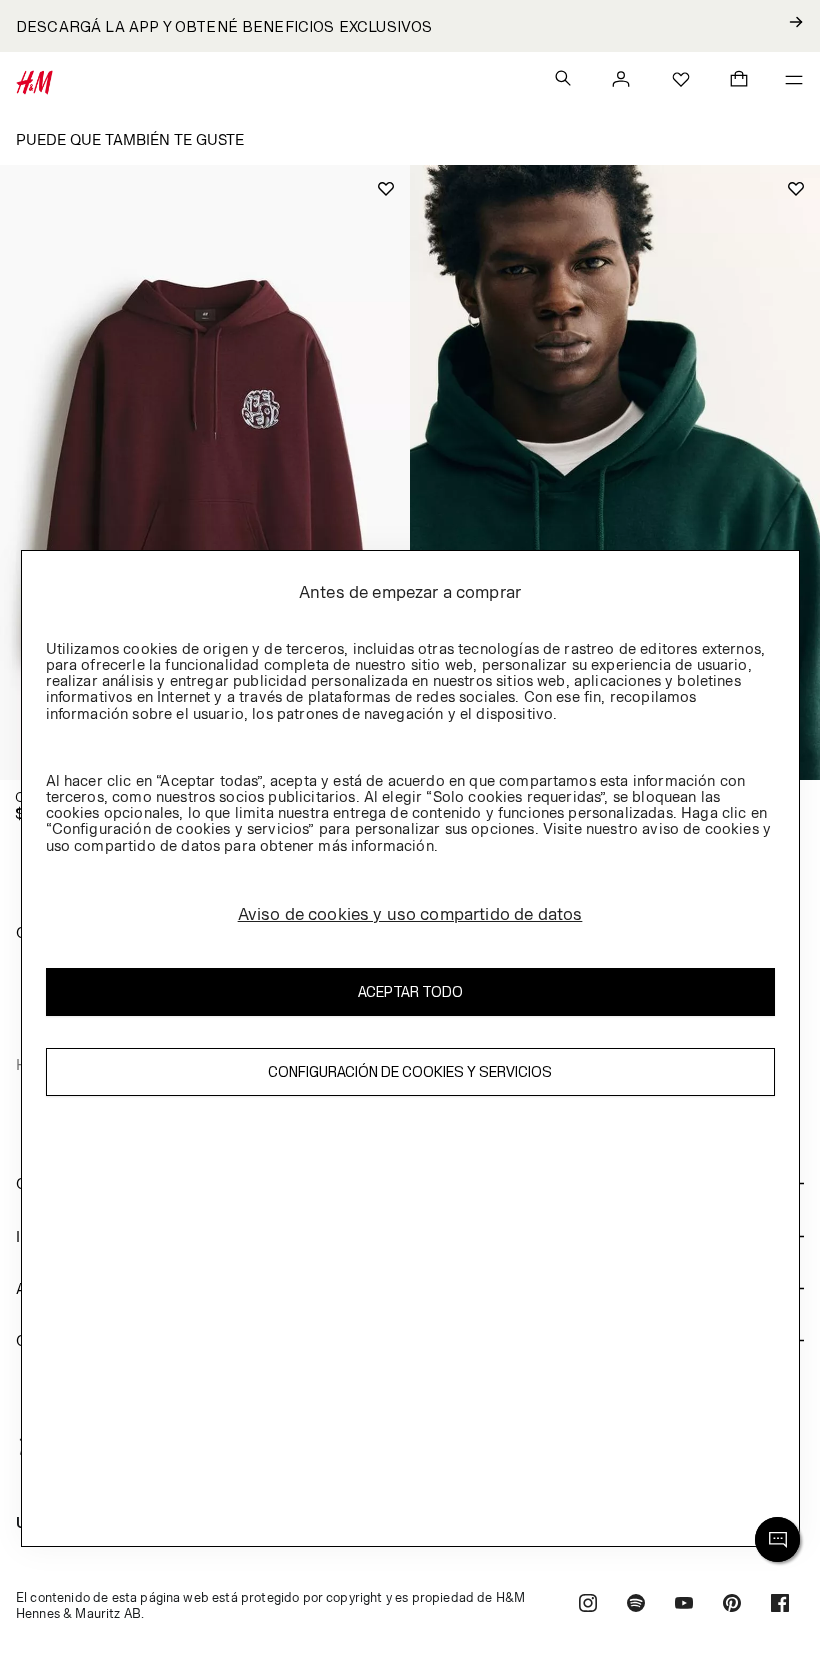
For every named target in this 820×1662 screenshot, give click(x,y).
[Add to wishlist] (386, 189)
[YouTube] (684, 1605)
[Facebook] (780, 1605)
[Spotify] (636, 1605)
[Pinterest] (732, 1605)
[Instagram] (588, 1605)
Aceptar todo (410, 991)
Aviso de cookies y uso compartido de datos (410, 914)
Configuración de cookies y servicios (410, 1071)
